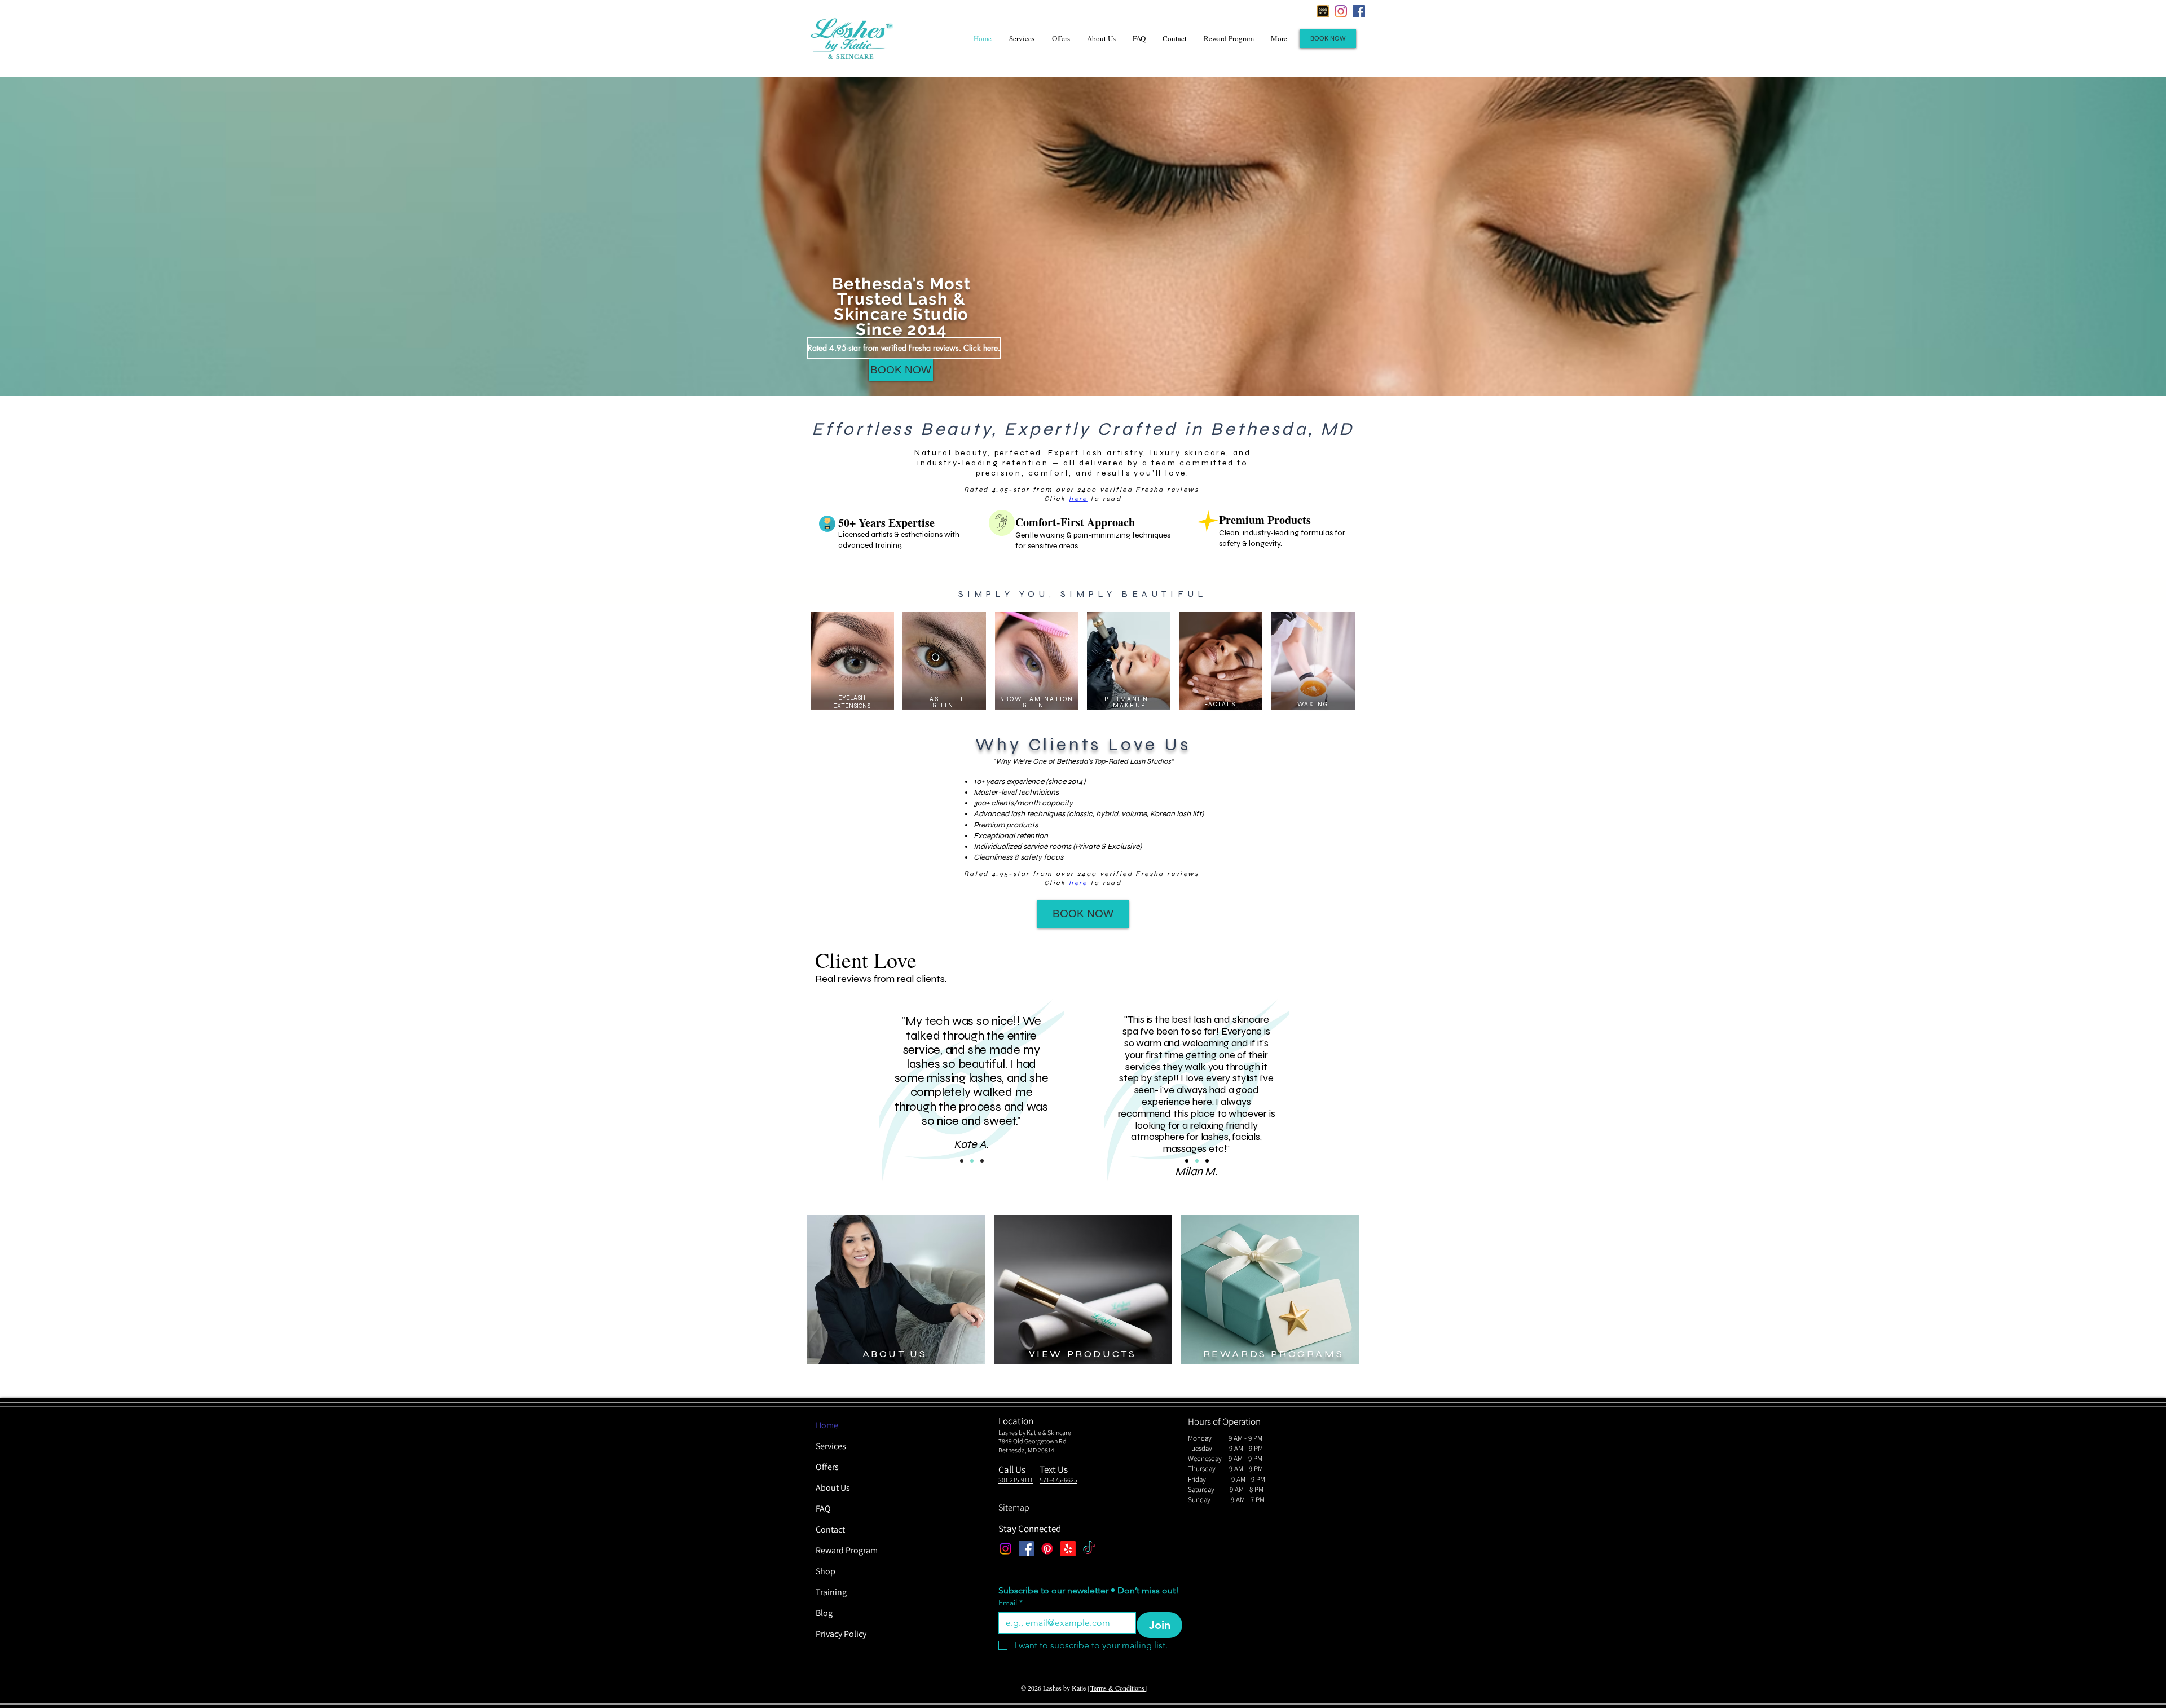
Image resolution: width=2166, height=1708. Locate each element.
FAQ (823, 1509)
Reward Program (847, 1550)
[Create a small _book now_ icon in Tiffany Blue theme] (1323, 11)
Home (827, 1425)
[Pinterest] (1047, 1549)
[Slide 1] (962, 1161)
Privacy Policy (841, 1634)
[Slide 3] (982, 1161)
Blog (824, 1613)
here (1078, 499)
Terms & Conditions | (1119, 1688)
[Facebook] (1359, 11)
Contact (830, 1529)
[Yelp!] (1068, 1549)
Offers (827, 1467)
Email (1011, 1603)
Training (831, 1592)
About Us (833, 1488)
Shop (826, 1571)
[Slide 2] (972, 1161)
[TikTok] (1089, 1549)
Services (831, 1446)
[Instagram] (1341, 11)
